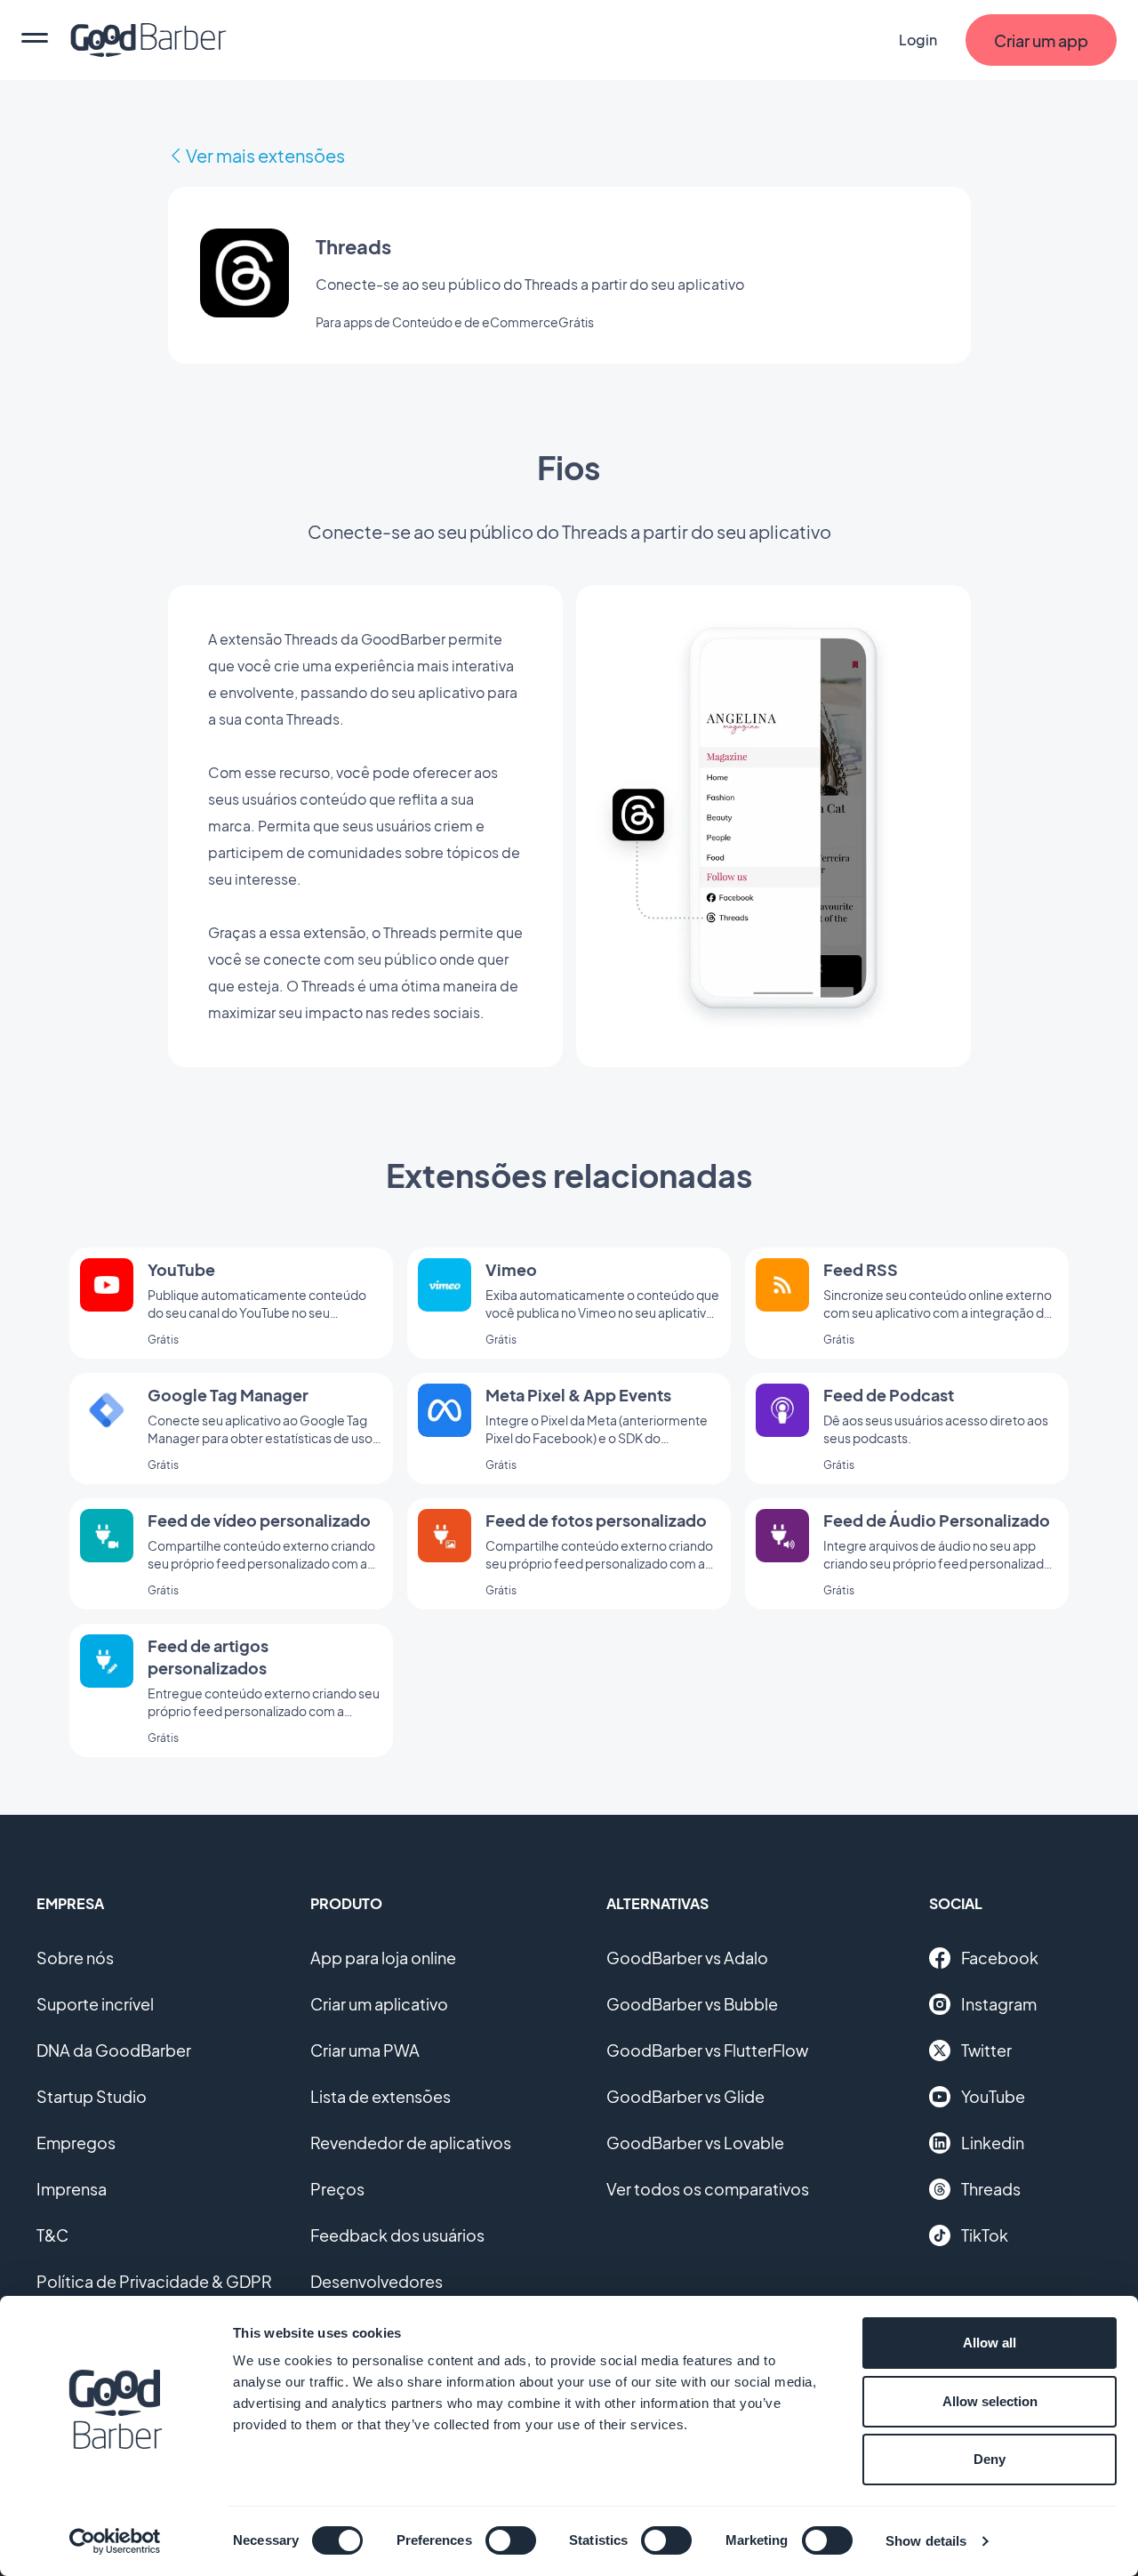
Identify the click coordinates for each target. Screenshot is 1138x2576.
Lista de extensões (381, 2096)
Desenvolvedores (377, 2281)
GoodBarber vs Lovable (695, 2143)
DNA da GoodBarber (114, 2050)
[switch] (511, 2540)
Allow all (990, 2343)
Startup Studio (92, 2096)
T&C (52, 2235)
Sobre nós (75, 1958)
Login (918, 40)
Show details (926, 2541)
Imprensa (72, 2189)
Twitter (986, 2050)
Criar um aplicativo (379, 2004)
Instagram (999, 2004)
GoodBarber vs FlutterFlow (707, 2050)
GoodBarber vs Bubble (692, 2004)
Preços (337, 2189)
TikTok (985, 2235)
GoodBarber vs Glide (685, 2096)
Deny (990, 2459)
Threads (991, 2189)
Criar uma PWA (365, 2050)
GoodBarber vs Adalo (687, 1958)
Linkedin (993, 2143)
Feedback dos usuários (397, 2235)
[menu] (35, 40)
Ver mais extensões (265, 155)
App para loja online (383, 1958)
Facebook (1000, 1958)
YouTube (993, 2096)
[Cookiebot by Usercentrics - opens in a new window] (115, 2541)
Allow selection (990, 2401)
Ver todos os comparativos (708, 2189)
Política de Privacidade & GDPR (154, 2281)
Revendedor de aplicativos (411, 2143)
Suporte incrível (95, 2004)
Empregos (76, 2143)
